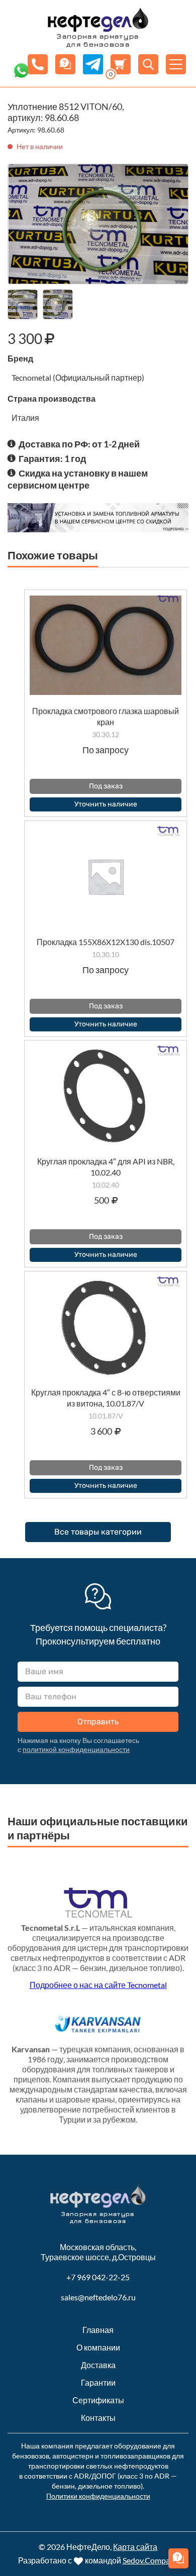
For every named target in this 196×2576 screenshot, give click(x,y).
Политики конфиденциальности (98, 2496)
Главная (98, 2330)
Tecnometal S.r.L (51, 1927)
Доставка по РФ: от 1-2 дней (79, 444)
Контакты (98, 2418)
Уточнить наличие (106, 804)
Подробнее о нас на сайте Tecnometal (98, 1985)
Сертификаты (98, 2400)
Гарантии (98, 2382)
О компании (98, 2347)
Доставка (98, 2365)
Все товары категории (98, 1532)
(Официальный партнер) (99, 377)
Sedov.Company (151, 2560)
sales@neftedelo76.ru (98, 2297)
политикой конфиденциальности (76, 1749)
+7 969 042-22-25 (98, 2277)
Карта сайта (135, 2547)
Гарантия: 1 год (52, 458)
